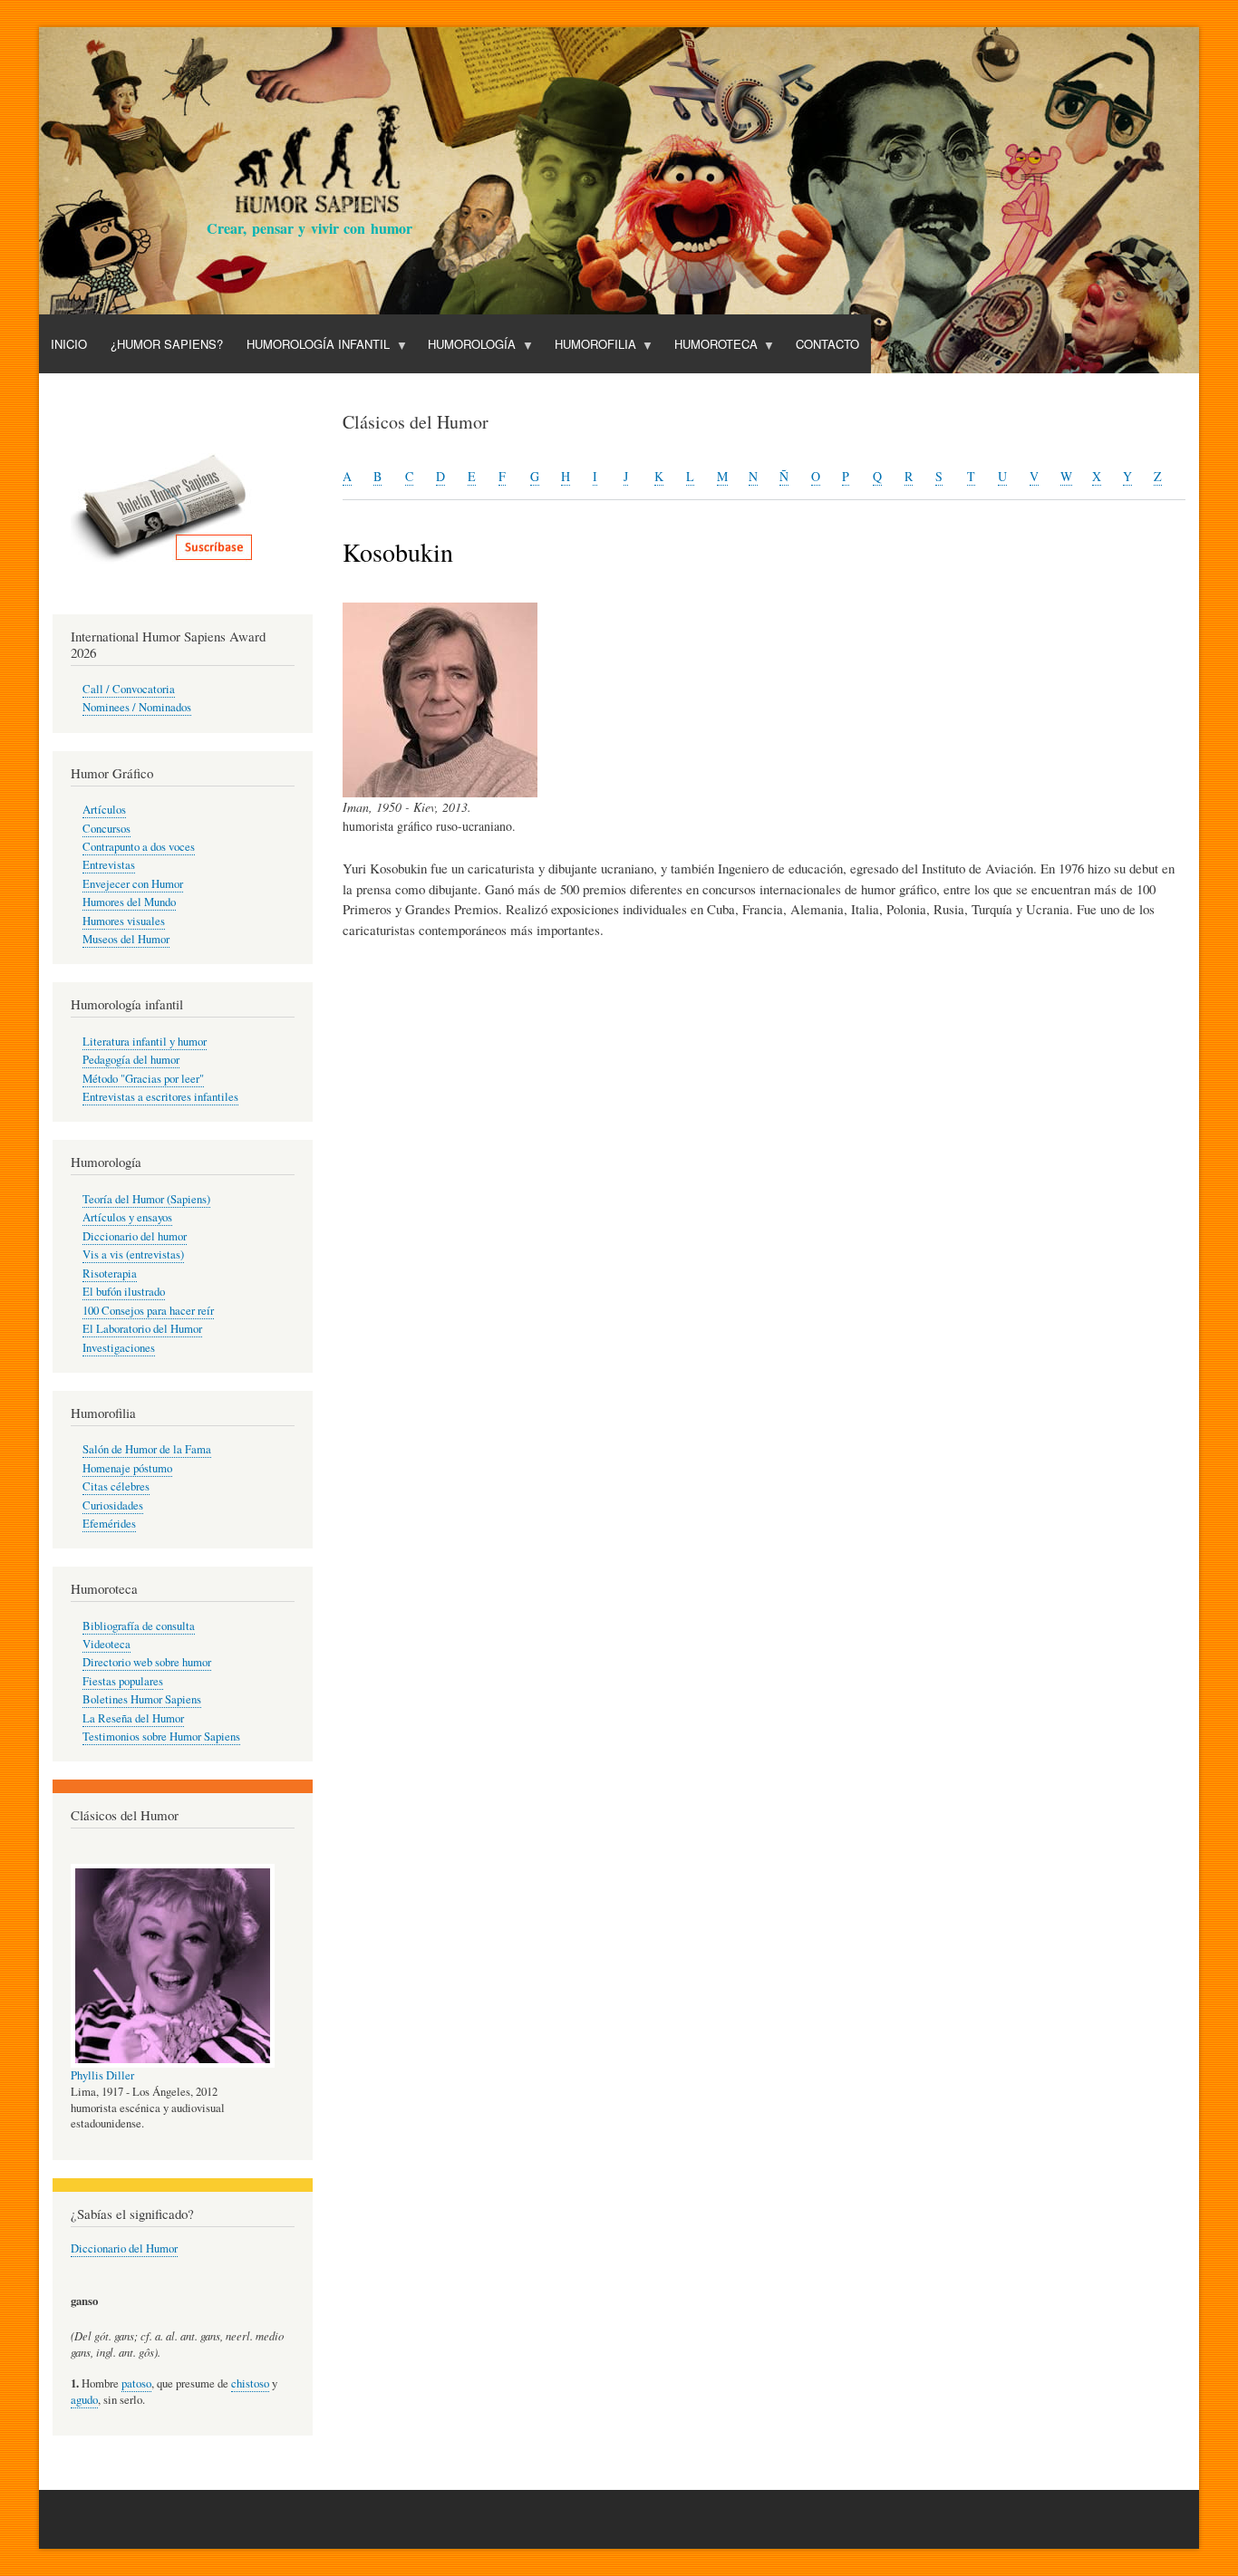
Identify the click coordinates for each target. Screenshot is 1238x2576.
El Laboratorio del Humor (142, 1329)
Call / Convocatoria (129, 689)
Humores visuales (124, 921)
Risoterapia (110, 1274)
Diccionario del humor (135, 1236)
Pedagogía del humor (131, 1060)
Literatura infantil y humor (145, 1042)
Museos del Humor (126, 939)
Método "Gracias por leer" (143, 1079)
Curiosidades (113, 1505)
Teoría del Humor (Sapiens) (146, 1199)
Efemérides (109, 1524)
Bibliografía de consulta (139, 1626)
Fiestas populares (123, 1681)
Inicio (69, 344)
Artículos (104, 810)
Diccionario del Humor (124, 2248)
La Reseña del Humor (133, 1718)
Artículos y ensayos (127, 1217)
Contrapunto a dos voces (139, 847)
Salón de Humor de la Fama (147, 1449)
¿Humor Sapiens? (167, 344)
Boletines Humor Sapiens (142, 1699)
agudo (84, 2400)
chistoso (250, 2383)
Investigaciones (119, 1348)
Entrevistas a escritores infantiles (160, 1097)
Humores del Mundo (129, 902)
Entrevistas (109, 865)
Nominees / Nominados (137, 707)
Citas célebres (116, 1486)
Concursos (106, 829)
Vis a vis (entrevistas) (133, 1254)
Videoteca (106, 1644)
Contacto (827, 344)
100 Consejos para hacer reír (148, 1311)
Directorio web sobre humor (147, 1662)
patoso (136, 2383)
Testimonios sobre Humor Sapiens (161, 1737)
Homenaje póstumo (127, 1468)
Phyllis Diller (102, 2075)
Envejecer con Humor (133, 884)
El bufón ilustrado (124, 1292)
